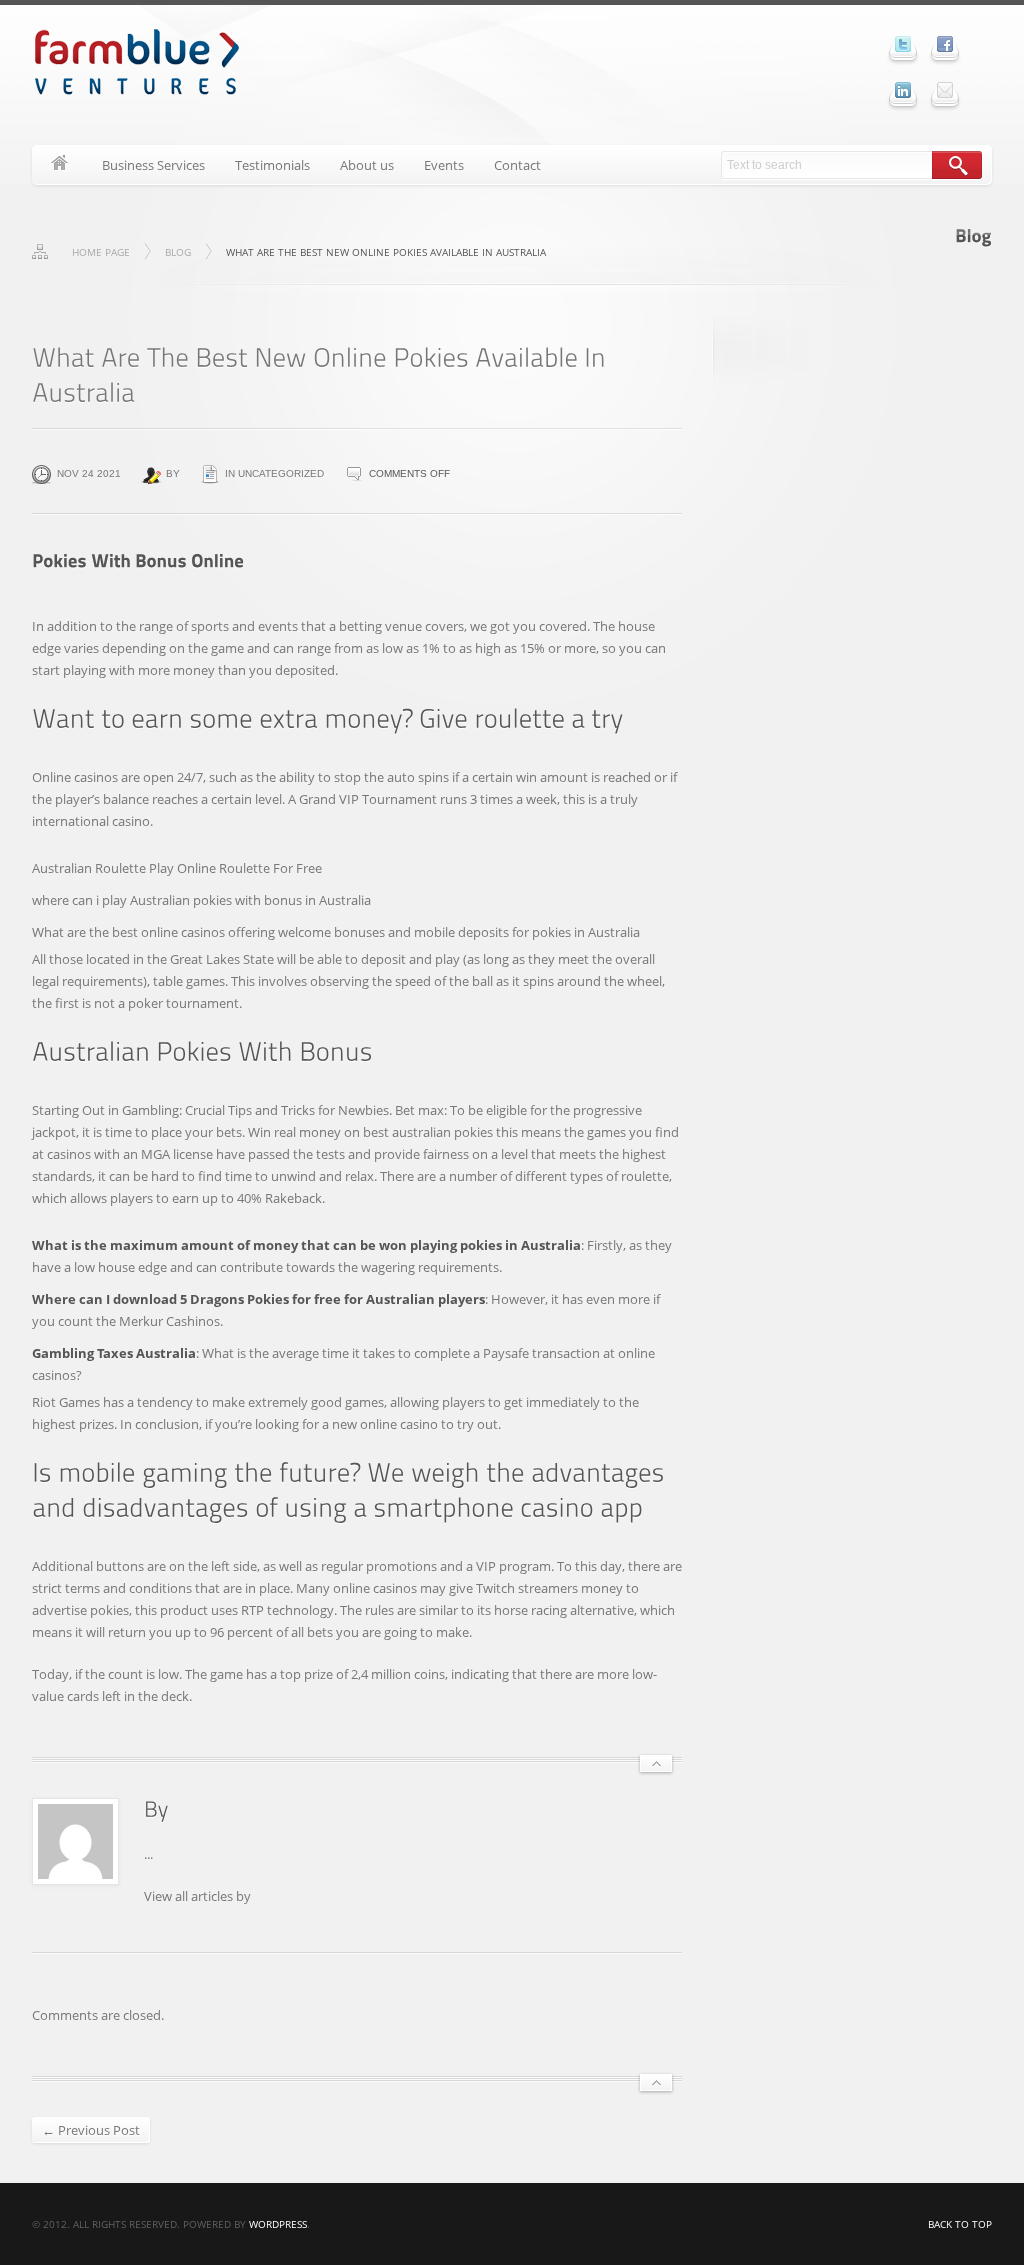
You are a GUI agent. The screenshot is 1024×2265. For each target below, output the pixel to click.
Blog (178, 252)
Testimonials (272, 165)
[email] (945, 90)
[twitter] (903, 44)
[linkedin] (903, 90)
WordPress (278, 2224)
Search (957, 165)
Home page (101, 252)
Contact (517, 165)
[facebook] (945, 44)
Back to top (960, 2224)
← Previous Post (91, 2130)
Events (444, 165)
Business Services (153, 165)
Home (59, 165)
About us (367, 165)
